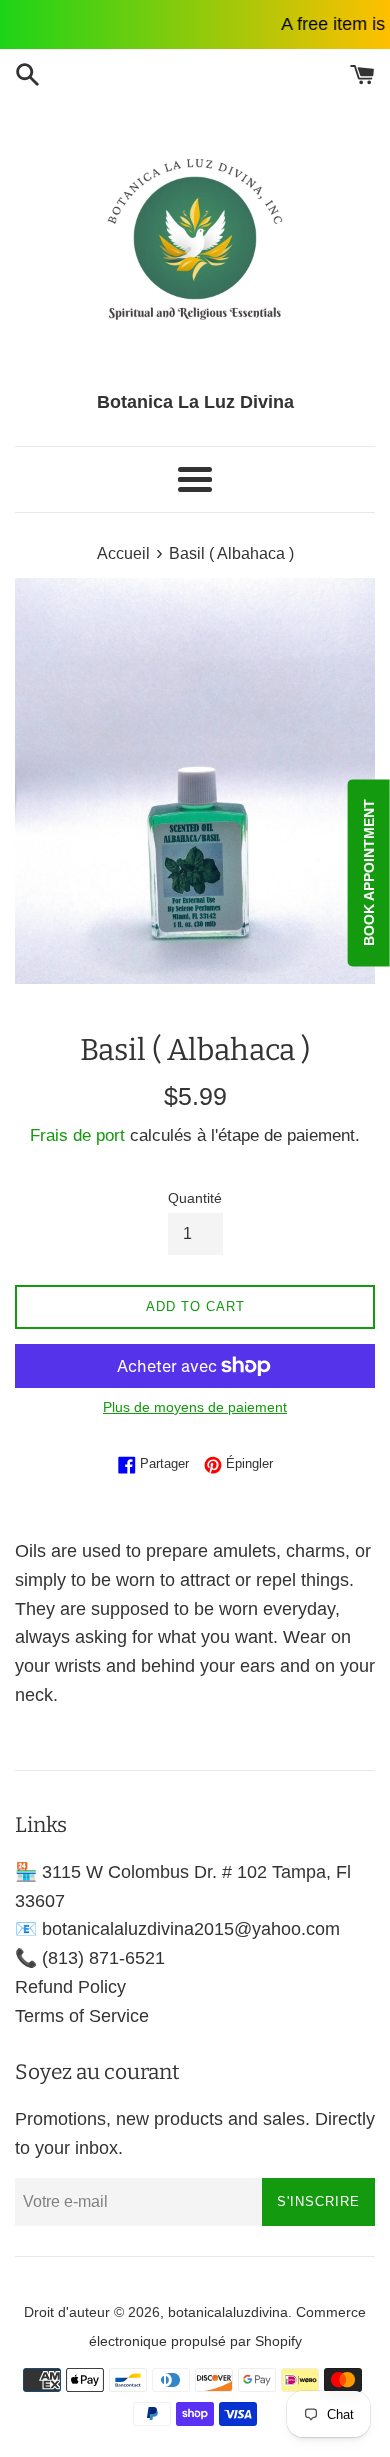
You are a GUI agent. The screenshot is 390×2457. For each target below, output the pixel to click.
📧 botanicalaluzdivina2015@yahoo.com (177, 1929)
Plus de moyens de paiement (195, 1407)
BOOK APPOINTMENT (369, 872)
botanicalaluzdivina (228, 2312)
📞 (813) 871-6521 (90, 1958)
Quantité (195, 1198)
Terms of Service (82, 2016)
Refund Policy (70, 1987)
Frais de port (77, 1135)
